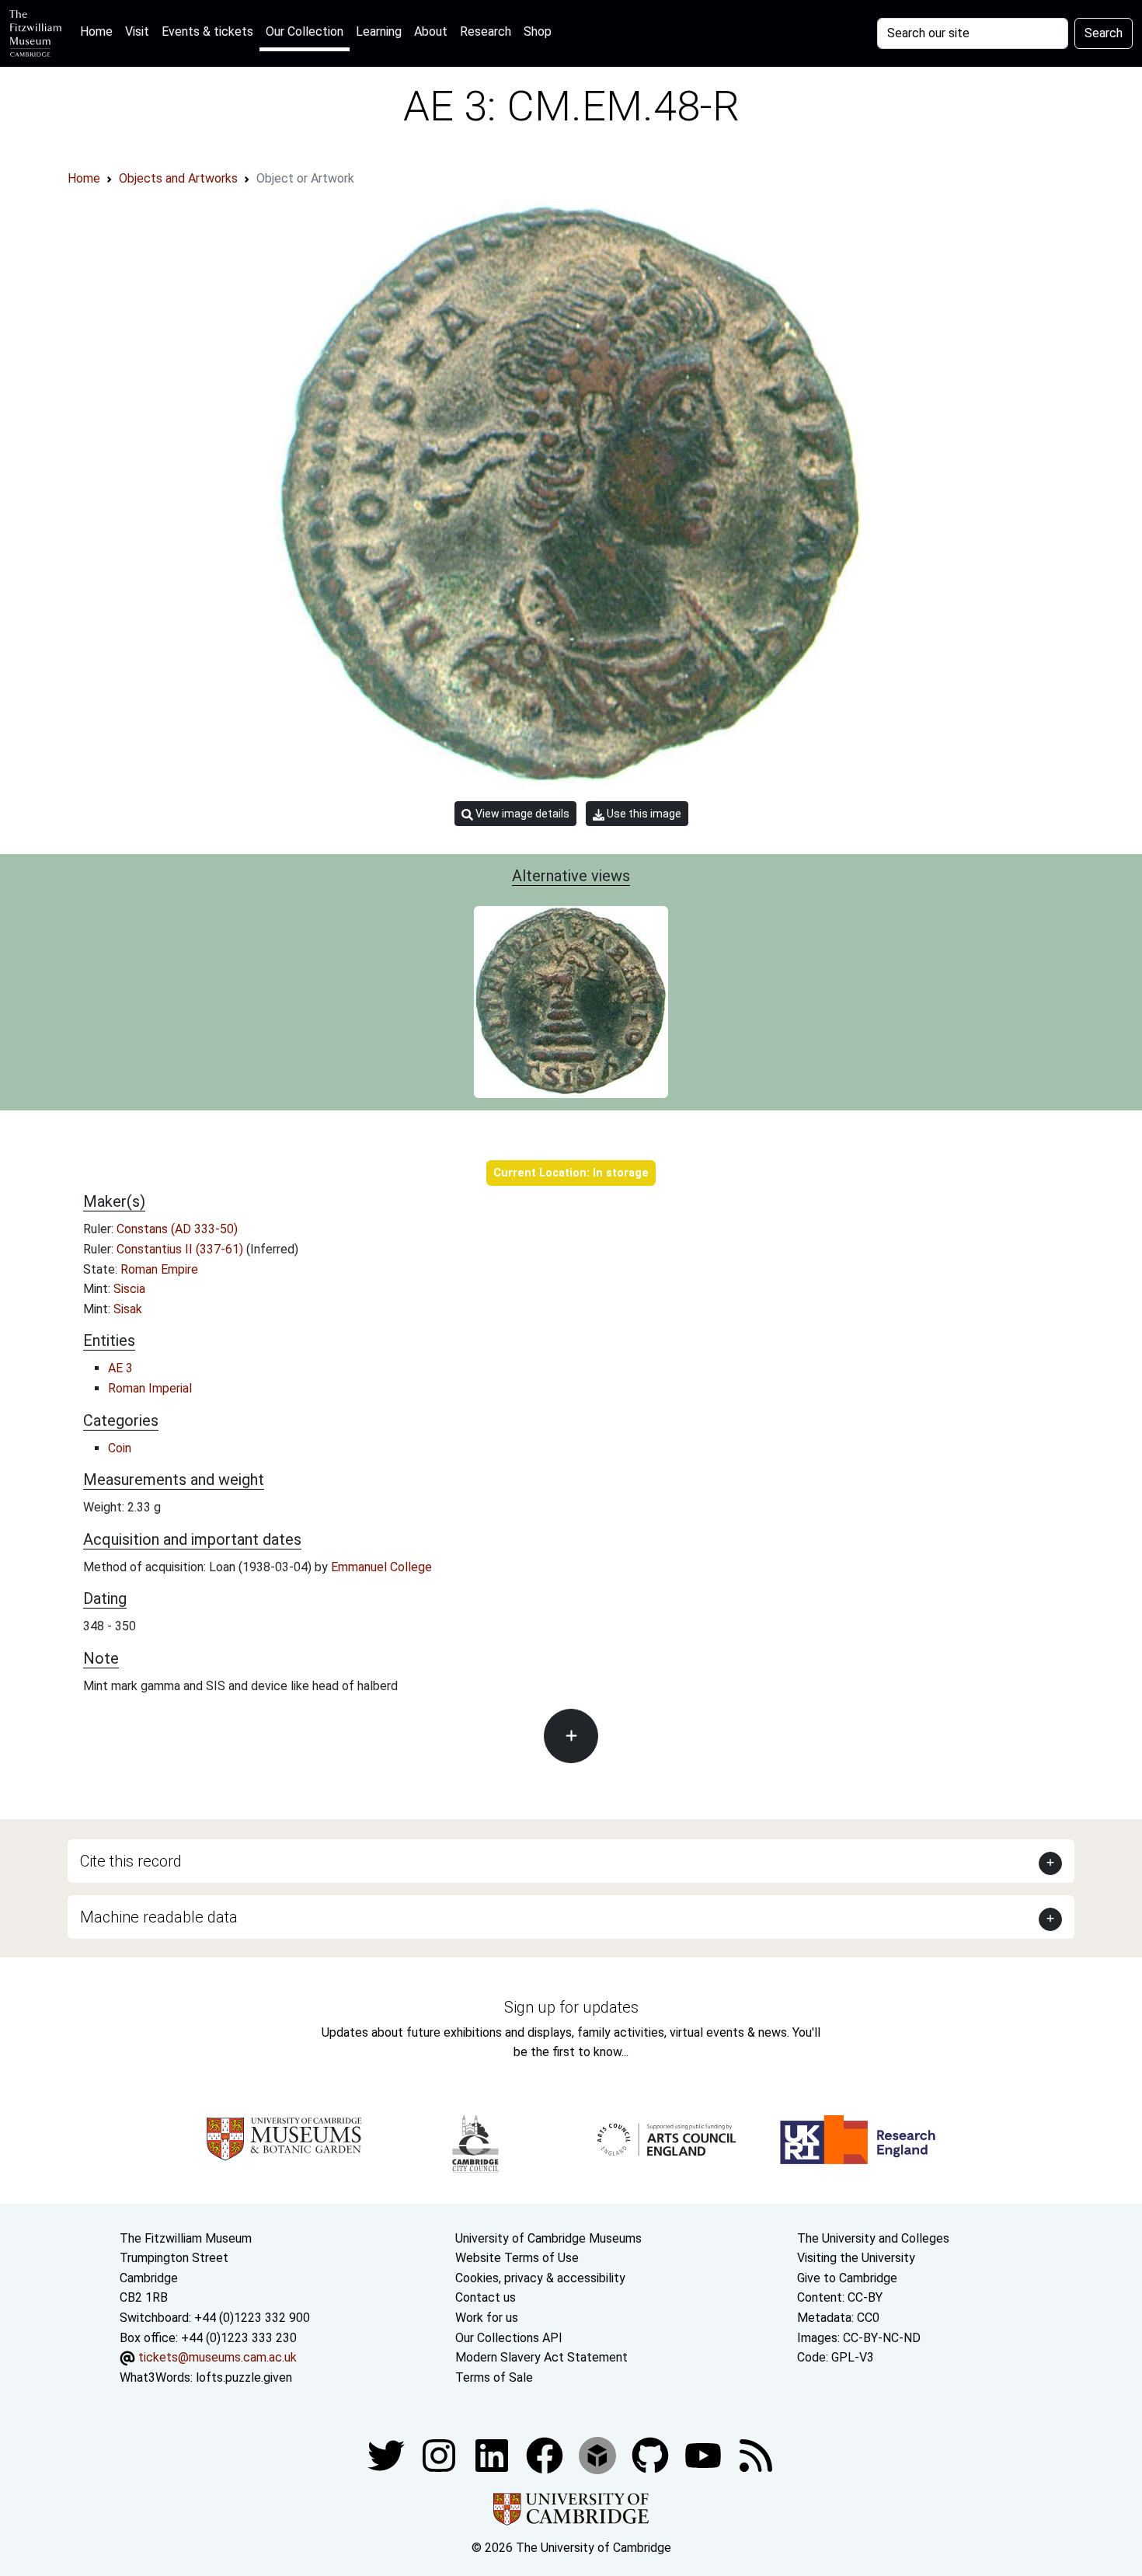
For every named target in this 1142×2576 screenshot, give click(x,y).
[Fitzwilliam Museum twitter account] (388, 2455)
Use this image (643, 814)
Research (486, 31)
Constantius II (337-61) (181, 1249)
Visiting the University (856, 2258)
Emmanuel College (381, 1567)
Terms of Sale (494, 2377)
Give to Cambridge (847, 2278)
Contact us (486, 2297)
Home (99, 31)
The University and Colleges (873, 2238)
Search (1104, 33)
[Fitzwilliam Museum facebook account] (493, 2455)
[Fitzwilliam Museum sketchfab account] (599, 2455)
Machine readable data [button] (159, 1917)
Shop (538, 31)
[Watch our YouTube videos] (705, 2455)
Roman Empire (159, 1269)
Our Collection (305, 31)
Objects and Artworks (178, 178)
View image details (521, 814)
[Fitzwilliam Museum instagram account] (440, 2455)
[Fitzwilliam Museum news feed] (756, 2455)
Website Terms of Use (517, 2258)
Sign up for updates (571, 2007)
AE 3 (120, 1368)
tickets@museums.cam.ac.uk (218, 2357)
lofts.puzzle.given (244, 2377)
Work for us (487, 2318)
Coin (120, 1448)
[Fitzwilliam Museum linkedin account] (546, 2455)
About (431, 31)
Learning (379, 31)
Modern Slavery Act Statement (541, 2357)
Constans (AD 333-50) (177, 1229)
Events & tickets (207, 31)
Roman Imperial (150, 1388)
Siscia (129, 1289)
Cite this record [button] (131, 1861)
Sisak (128, 1309)
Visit (137, 31)
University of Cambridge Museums (548, 2238)
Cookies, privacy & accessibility (540, 2278)
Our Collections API (509, 2338)
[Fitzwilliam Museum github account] (652, 2455)
